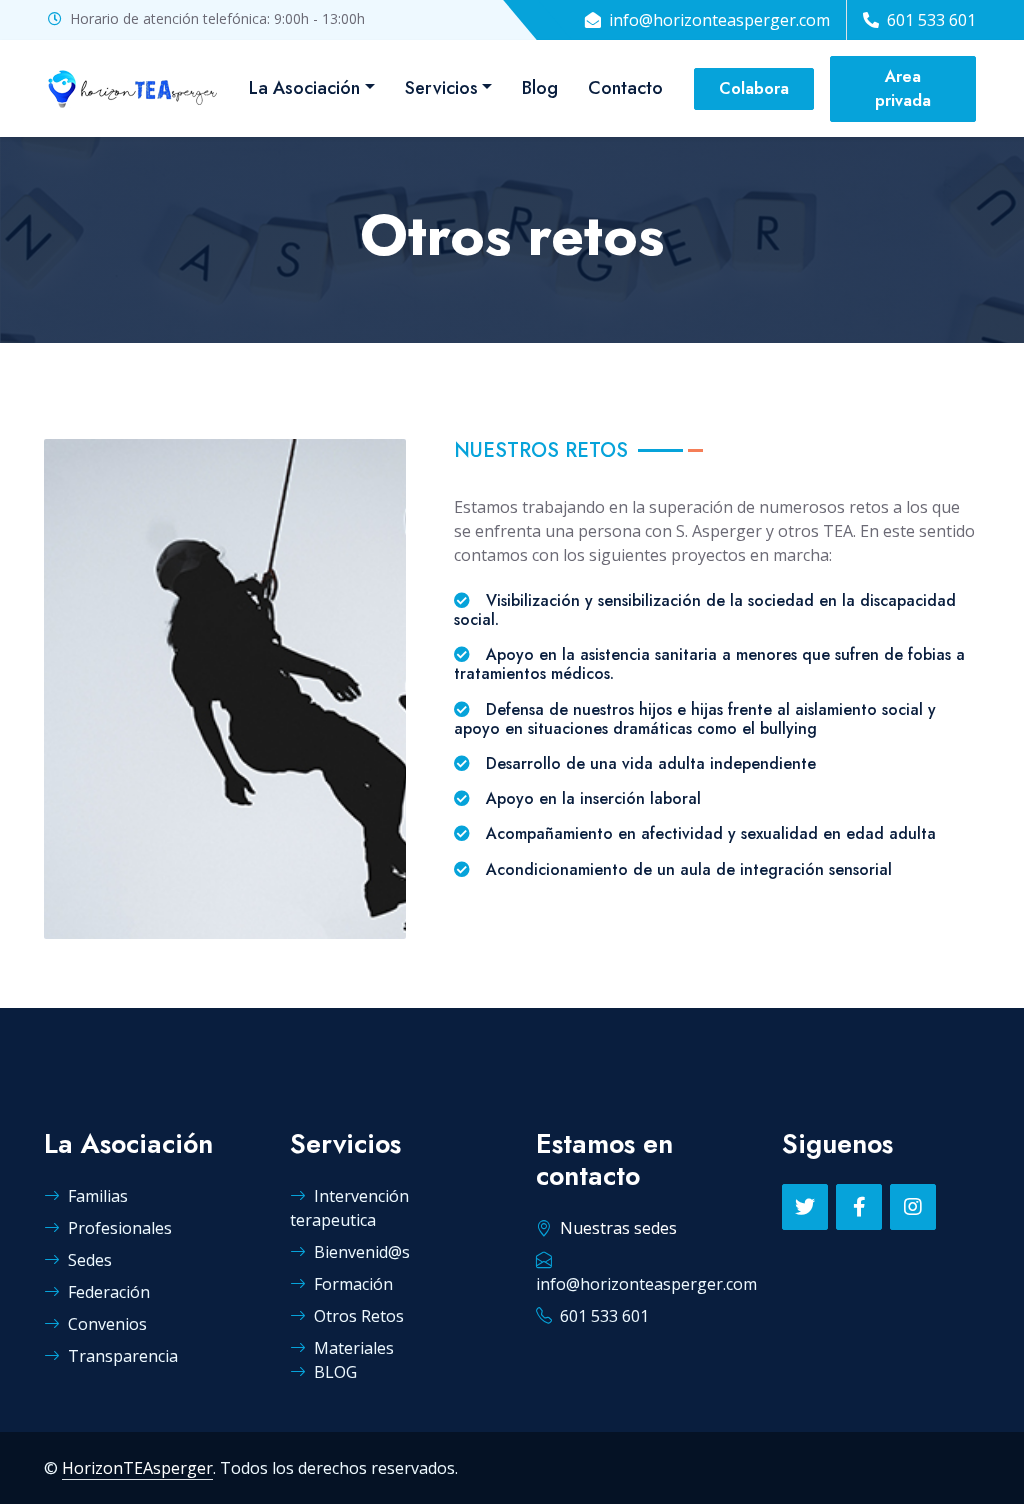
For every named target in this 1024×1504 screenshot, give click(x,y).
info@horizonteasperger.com (719, 20)
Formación (353, 1284)
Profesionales (120, 1228)
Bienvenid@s (362, 1252)
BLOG (335, 1372)
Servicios (441, 88)
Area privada (903, 88)
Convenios (107, 1324)
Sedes (90, 1260)
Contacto (625, 88)
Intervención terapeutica (349, 1208)
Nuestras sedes (618, 1228)
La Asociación (304, 88)
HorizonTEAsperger (137, 1468)
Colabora (754, 88)
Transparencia (123, 1356)
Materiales (354, 1348)
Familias (98, 1196)
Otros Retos (359, 1316)
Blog (540, 88)
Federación (109, 1292)
